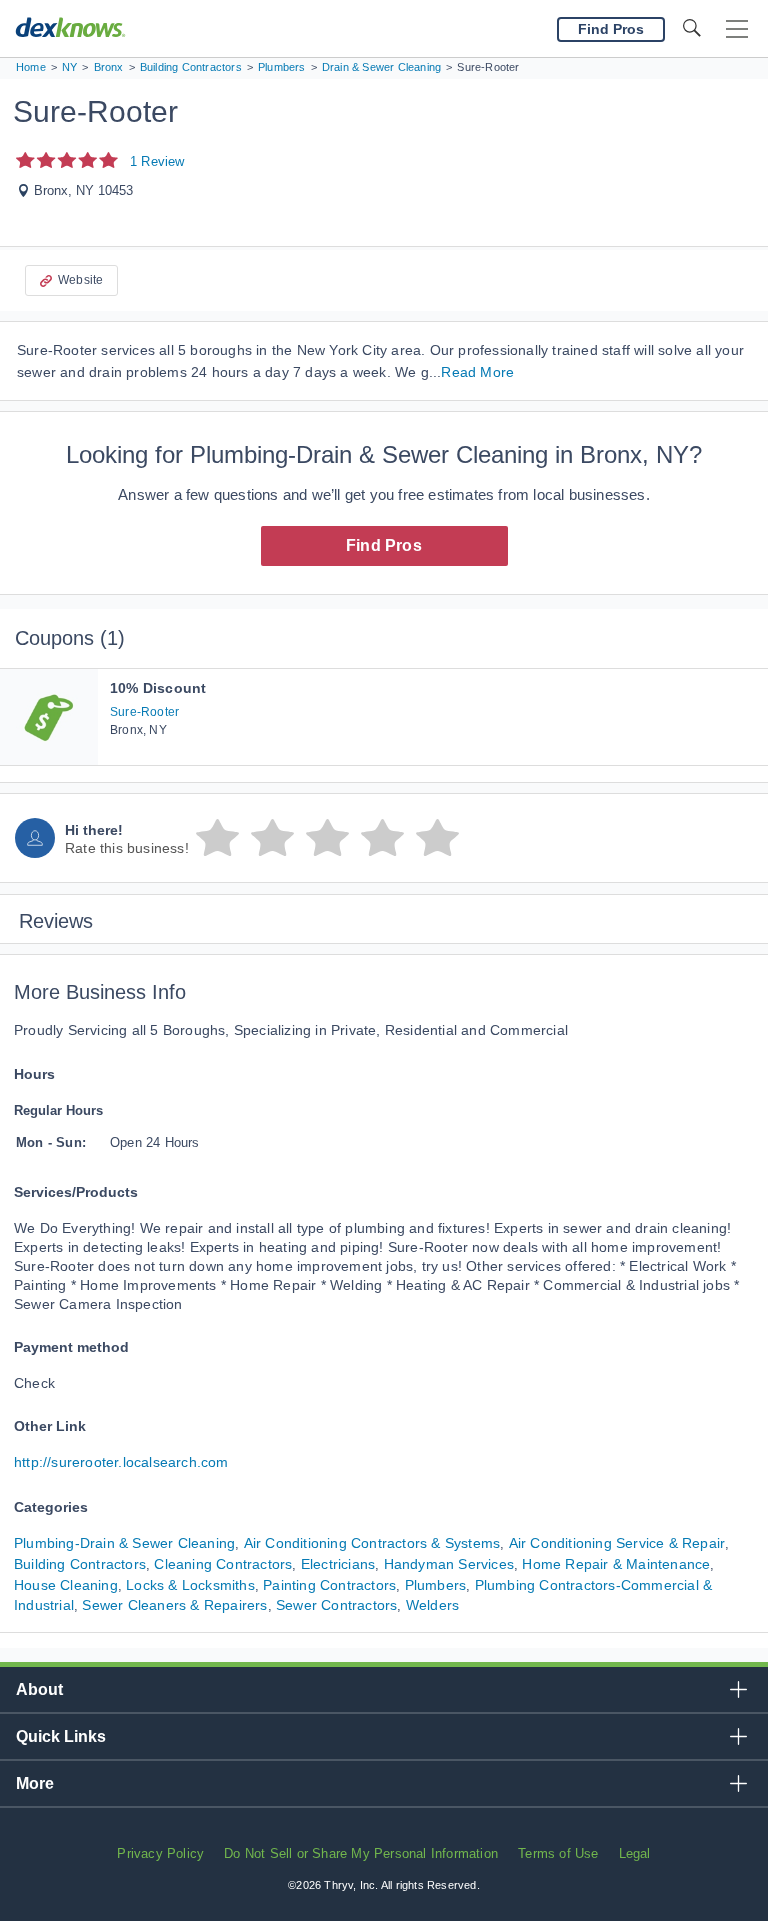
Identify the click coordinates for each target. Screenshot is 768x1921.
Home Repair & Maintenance (616, 1564)
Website (80, 280)
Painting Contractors (329, 1585)
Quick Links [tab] (61, 1736)
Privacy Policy (160, 1853)
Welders (432, 1605)
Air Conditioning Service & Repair (617, 1543)
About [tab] (39, 1689)
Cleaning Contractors (223, 1564)
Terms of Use (558, 1853)
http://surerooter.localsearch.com (121, 1462)
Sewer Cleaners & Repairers (174, 1605)
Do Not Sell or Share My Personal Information (361, 1853)
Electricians (338, 1564)
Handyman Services (449, 1564)
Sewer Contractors (336, 1605)
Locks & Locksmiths (190, 1585)
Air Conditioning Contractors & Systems (372, 1543)
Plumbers (436, 1585)
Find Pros (384, 545)
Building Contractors (80, 1564)
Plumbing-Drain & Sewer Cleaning (124, 1543)
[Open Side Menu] (737, 29)
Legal (635, 1853)
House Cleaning (66, 1585)
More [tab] (35, 1783)
